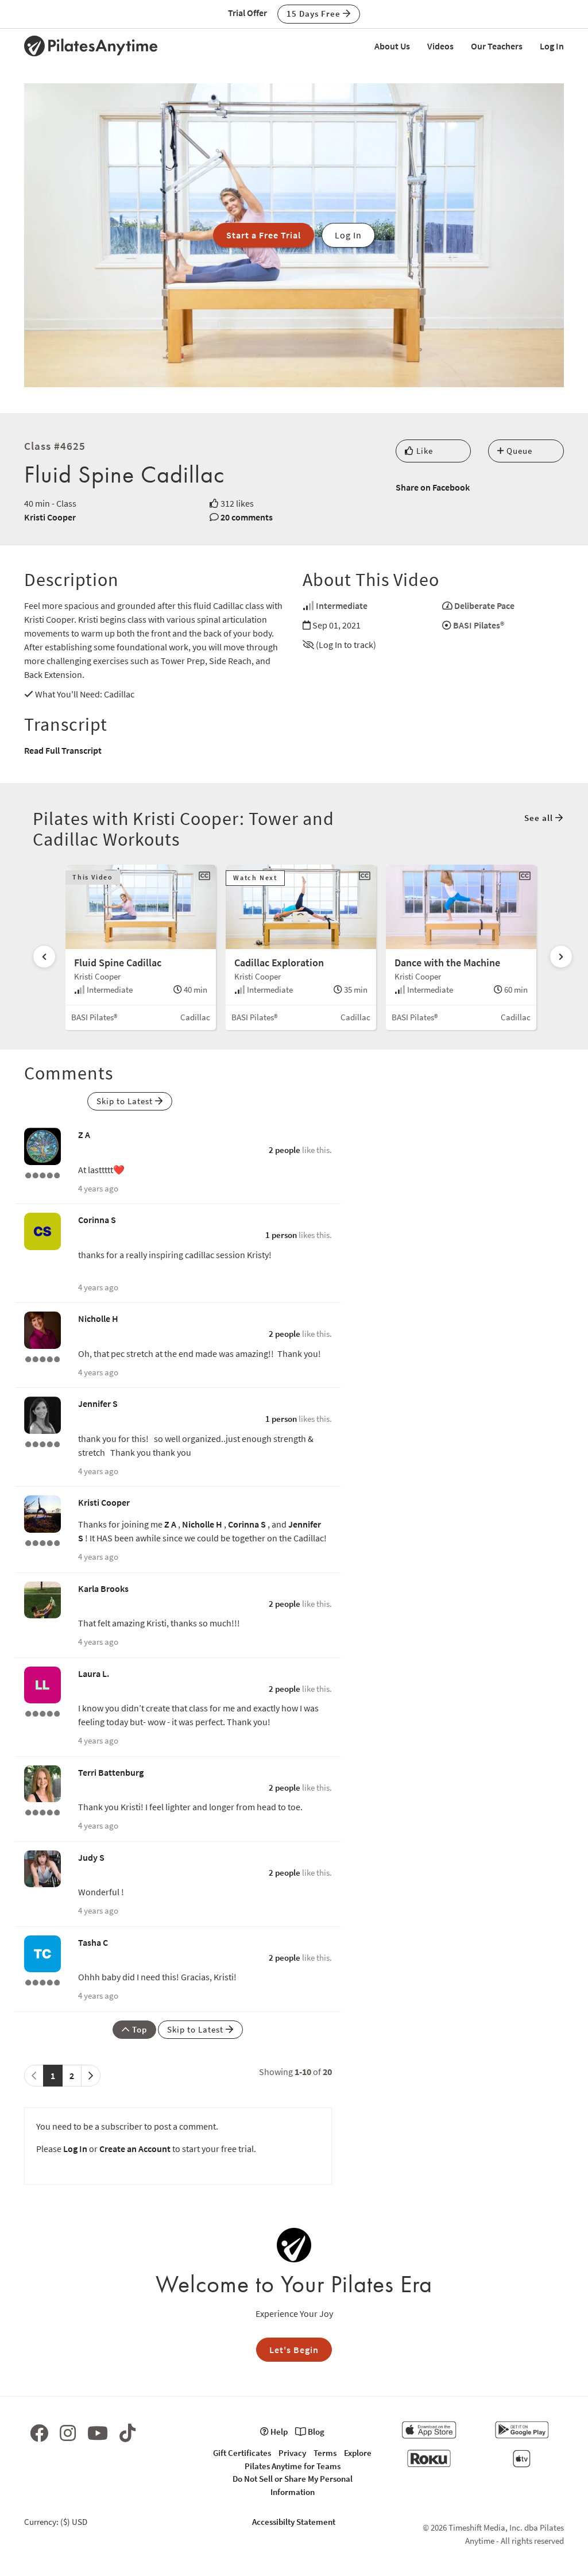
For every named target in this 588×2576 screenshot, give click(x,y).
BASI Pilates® (479, 625)
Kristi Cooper (50, 517)
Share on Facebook (433, 487)
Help (278, 2432)
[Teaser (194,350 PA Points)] (42, 1981)
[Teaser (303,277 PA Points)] (42, 1713)
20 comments (247, 517)
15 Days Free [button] (315, 14)
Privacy (292, 2453)
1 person (281, 1235)
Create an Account (135, 2149)
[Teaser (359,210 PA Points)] (42, 1443)
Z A (84, 1135)
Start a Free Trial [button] (264, 235)
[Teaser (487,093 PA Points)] (42, 1174)
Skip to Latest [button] (126, 1101)
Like (423, 451)
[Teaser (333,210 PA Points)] (42, 1358)
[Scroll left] (44, 957)
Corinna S (97, 1220)
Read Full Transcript (63, 750)
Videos (440, 46)
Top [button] (138, 2029)
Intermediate (342, 606)
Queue (518, 451)
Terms (325, 2453)
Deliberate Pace (484, 606)
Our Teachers (497, 46)
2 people (285, 1150)
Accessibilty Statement (294, 2522)
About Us (392, 46)
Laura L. (94, 1673)
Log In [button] (348, 235)
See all (540, 818)
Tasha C (93, 1942)
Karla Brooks (103, 1588)
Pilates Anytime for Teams (293, 2466)
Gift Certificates (242, 2453)
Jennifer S (98, 1403)
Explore (358, 2453)
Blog (315, 2432)
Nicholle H (98, 1318)
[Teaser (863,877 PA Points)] (42, 1542)
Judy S (91, 1857)
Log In (552, 46)
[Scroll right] (561, 957)
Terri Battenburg (111, 1772)
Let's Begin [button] (294, 2350)
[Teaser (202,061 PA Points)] (42, 1811)
